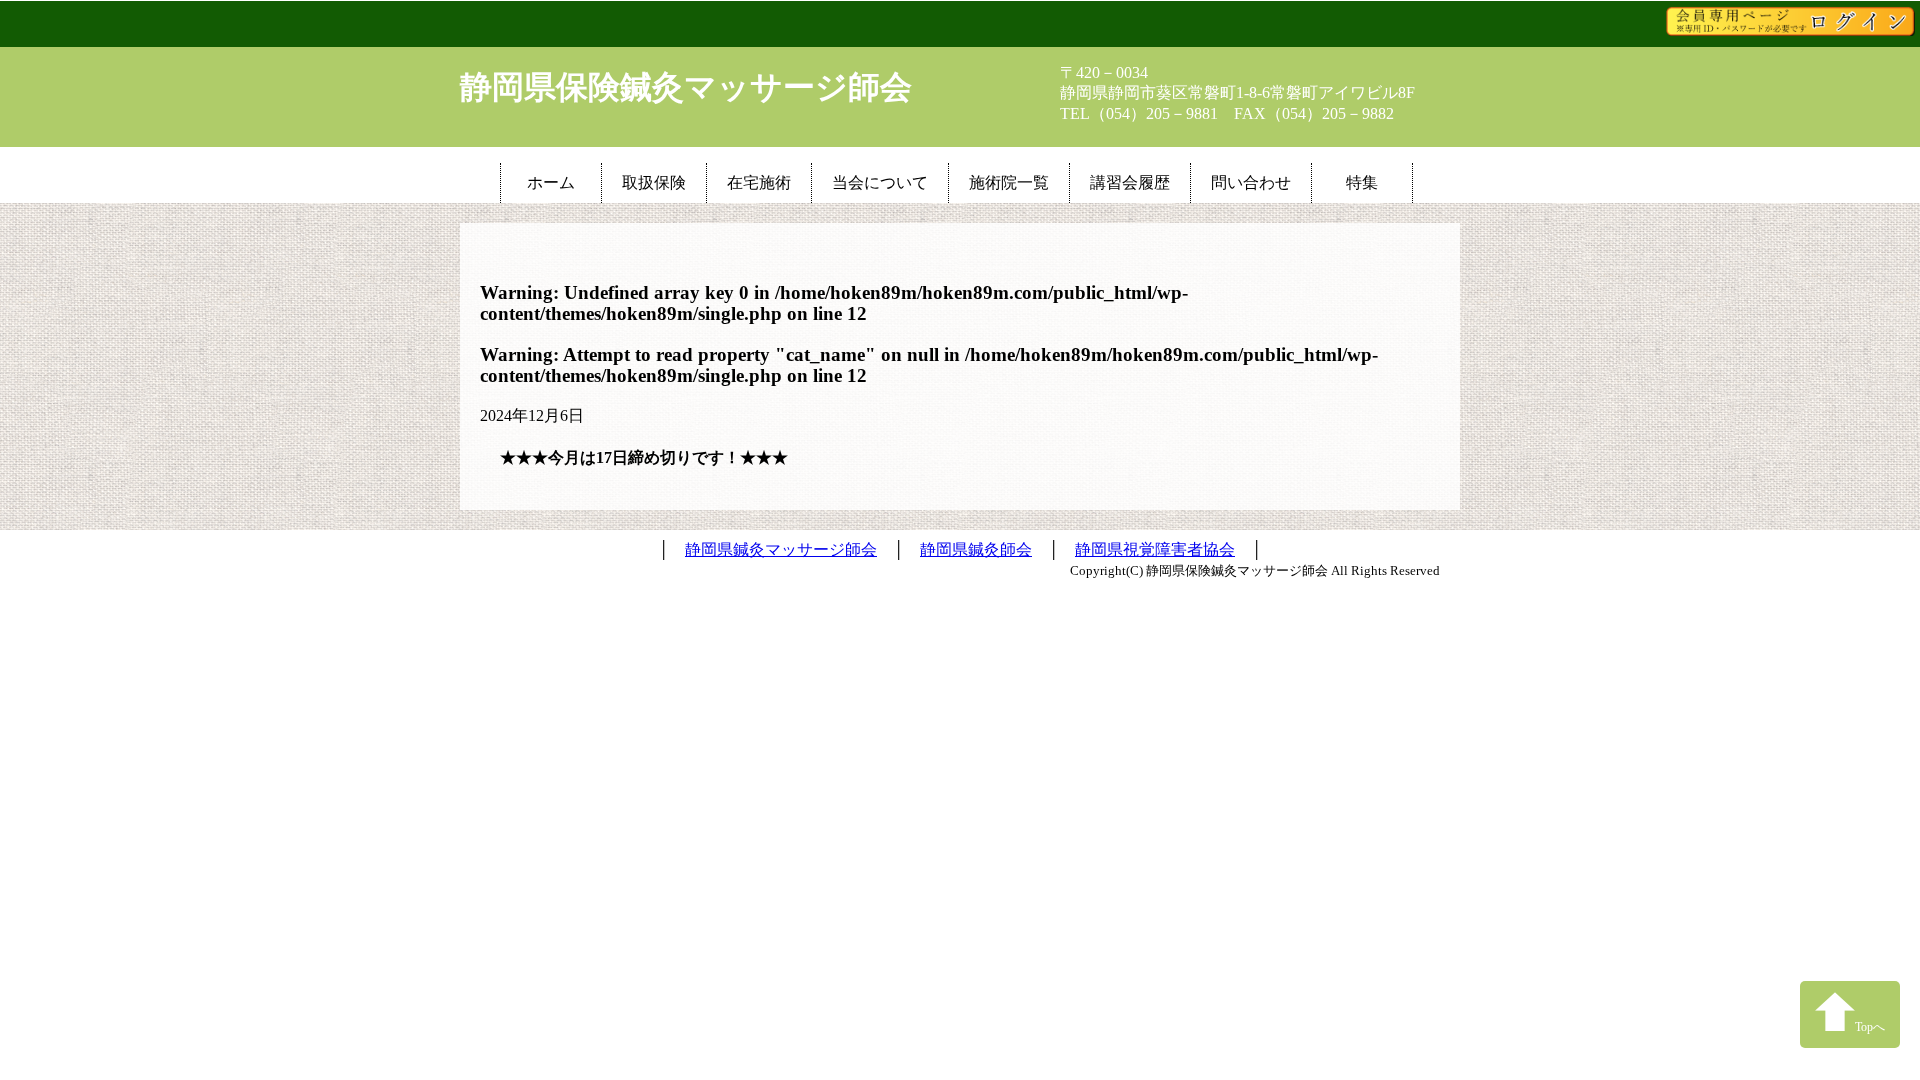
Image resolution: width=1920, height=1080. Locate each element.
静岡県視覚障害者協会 (1155, 549)
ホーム (551, 182)
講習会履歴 (1130, 182)
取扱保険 (654, 182)
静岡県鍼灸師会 (976, 549)
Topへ (1870, 1027)
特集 (1362, 182)
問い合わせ (1251, 182)
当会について (880, 182)
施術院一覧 (1009, 182)
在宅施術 (759, 182)
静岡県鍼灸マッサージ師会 (781, 549)
